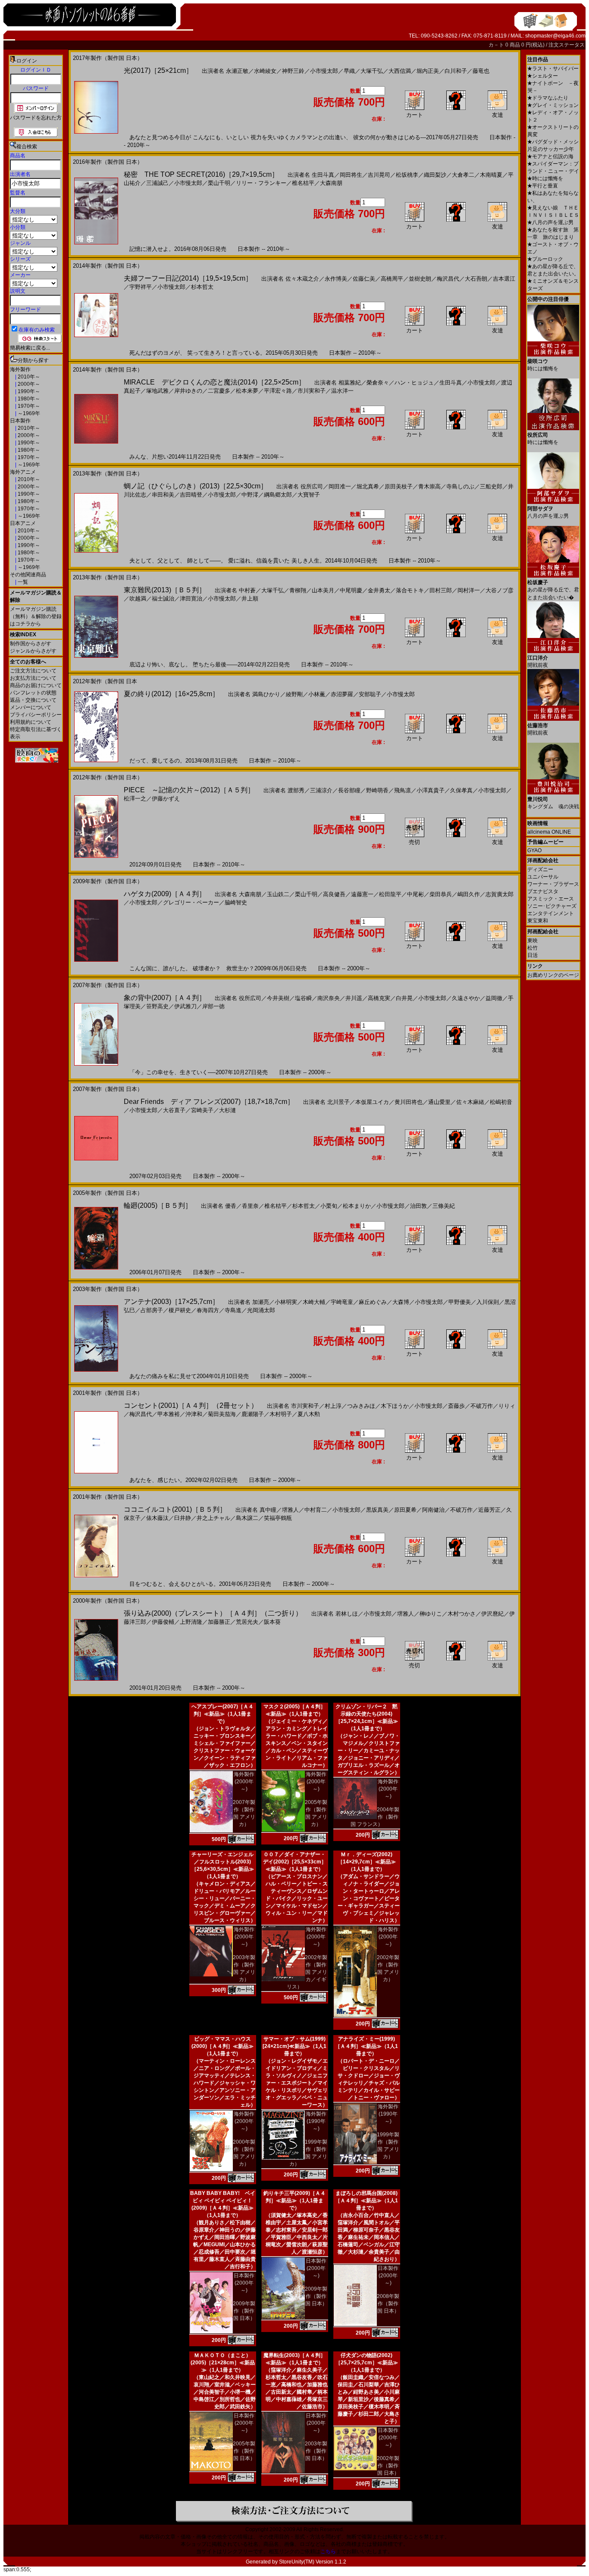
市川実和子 (312, 391)
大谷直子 (174, 1110)
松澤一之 (135, 799)
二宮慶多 (219, 391)
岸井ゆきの (188, 391)
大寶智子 (309, 495)
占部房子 (152, 1310)
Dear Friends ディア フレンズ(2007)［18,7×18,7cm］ (209, 1102)
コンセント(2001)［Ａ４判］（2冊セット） (191, 1405)
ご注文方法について (33, 671)
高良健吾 (334, 894)
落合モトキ (410, 590)
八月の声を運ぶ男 (550, 222)
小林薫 (317, 694)
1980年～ (28, 399)
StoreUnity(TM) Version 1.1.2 (313, 2562)
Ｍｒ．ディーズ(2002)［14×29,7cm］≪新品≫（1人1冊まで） (367, 1862)
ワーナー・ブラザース (553, 884)
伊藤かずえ (166, 799)
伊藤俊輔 (163, 1622)
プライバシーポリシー (36, 715)
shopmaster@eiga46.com (555, 36)
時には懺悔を (545, 178)
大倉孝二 (463, 175)
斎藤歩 (456, 1406)
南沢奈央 (329, 998)
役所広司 (312, 486)
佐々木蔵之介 (302, 279)
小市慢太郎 (324, 71)
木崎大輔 (314, 1302)
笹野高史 (157, 1006)
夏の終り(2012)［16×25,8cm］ (171, 694)
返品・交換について (33, 700)
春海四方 (208, 1310)
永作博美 (336, 279)
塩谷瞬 (303, 998)
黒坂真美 (377, 1510)
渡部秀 (296, 790)
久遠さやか (466, 998)
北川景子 (338, 1102)
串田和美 (163, 495)
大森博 (401, 1302)
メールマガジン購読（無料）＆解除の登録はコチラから (36, 616)
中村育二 (316, 1510)
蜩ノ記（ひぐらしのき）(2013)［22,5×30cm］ (196, 486)
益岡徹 (494, 998)
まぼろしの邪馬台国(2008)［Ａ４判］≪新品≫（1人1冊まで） (367, 2201)
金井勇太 (379, 590)
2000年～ (28, 384)
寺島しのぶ (460, 486)
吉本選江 (504, 279)
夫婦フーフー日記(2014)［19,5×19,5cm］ (188, 278)
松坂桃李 (407, 175)
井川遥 (354, 998)
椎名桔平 (303, 183)
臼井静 (183, 1518)
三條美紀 (444, 1206)
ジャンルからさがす (33, 651)
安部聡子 (370, 694)
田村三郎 (441, 590)
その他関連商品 (28, 575)
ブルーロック (545, 259)
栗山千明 (219, 183)
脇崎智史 (236, 902)
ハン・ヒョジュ (414, 383)
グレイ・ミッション (553, 105)
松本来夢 (247, 391)
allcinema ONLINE (549, 832)
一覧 (22, 582)
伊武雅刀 (185, 1006)
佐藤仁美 (364, 279)
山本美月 (323, 590)
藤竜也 (481, 71)
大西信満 (400, 71)
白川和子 (456, 71)
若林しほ (347, 1614)
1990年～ (28, 391)
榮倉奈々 (378, 383)
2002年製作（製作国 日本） (388, 2466)
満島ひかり (266, 694)
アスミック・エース (551, 899)
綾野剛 (294, 694)
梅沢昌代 (448, 279)
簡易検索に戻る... (30, 348)
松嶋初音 (501, 1102)
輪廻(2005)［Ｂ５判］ (158, 1205)
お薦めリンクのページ (553, 975)
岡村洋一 (469, 590)
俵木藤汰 (157, 1518)
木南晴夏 (491, 175)
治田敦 (418, 1206)
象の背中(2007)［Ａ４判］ (165, 998)
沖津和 (194, 1414)
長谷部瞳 (349, 790)
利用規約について (31, 722)
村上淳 (333, 1406)
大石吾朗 (476, 279)
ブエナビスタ (543, 891)
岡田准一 (340, 486)
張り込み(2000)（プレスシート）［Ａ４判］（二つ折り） (213, 1613)
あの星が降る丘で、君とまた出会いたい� (553, 590)
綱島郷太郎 (278, 495)
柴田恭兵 (441, 894)
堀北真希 (368, 486)
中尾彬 (415, 894)
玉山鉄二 (278, 894)
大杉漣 (227, 1110)
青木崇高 (429, 486)
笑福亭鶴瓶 (278, 1518)
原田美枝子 (399, 486)
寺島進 (233, 1310)
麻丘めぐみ (373, 1302)
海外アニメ (23, 472)
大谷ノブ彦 (500, 590)
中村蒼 (247, 590)
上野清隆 (191, 1622)
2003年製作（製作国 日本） (316, 2451)
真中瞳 (268, 1510)
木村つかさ (462, 1614)
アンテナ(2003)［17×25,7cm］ (171, 1302)
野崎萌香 (377, 790)
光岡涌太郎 (261, 1310)
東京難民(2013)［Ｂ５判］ (165, 590)
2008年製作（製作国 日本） (388, 2304)
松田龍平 (390, 894)
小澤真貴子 (431, 790)
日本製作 (20, 421)
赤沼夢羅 (342, 694)
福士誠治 (163, 599)
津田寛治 (191, 599)
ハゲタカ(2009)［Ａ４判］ (165, 894)
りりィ (507, 1406)
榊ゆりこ (431, 1614)
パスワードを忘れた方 (36, 118)
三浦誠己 (157, 183)
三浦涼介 (321, 790)
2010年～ (28, 377)
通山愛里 (439, 1102)
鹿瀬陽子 (253, 1414)
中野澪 (250, 495)
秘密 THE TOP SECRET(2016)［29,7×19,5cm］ (201, 174)
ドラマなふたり (548, 98)
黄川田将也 (409, 1102)
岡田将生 (351, 175)
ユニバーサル (543, 877)
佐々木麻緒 (470, 1102)
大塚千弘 (372, 71)
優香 (231, 1206)
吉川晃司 (379, 175)
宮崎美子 (202, 1110)
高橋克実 (379, 998)
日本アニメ (23, 523)
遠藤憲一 (362, 894)
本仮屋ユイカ (372, 1102)
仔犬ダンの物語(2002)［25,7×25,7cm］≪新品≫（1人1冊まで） (367, 2363)
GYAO (534, 850)
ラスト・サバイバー (553, 69)
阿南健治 (433, 1510)
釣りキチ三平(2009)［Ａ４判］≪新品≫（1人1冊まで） (294, 2201)
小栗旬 (329, 1206)
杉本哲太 (202, 287)
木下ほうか (395, 1406)
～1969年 (28, 413)
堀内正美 (428, 71)
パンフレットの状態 (33, 693)
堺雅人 (290, 1510)
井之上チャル (213, 1518)
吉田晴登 (191, 495)
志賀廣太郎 (500, 894)
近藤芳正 (489, 1510)
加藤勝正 (219, 1622)
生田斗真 (323, 175)
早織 (349, 71)
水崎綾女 (265, 71)
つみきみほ (361, 1406)
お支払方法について (33, 678)
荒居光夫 (247, 1622)
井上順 (250, 599)
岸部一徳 (213, 1006)
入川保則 (488, 1302)
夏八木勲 (309, 1414)
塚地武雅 (157, 391)
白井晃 (404, 998)
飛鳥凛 (403, 790)
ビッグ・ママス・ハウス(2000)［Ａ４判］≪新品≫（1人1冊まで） (222, 2046)
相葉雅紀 (350, 383)
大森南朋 (331, 183)
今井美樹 (278, 998)
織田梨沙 (435, 175)
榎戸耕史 (180, 1310)
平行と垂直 (543, 186)
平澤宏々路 (278, 391)
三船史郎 (491, 486)
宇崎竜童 (342, 1302)
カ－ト (497, 45)
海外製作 (20, 369)
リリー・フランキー (261, 183)
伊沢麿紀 (492, 1614)
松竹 (533, 948)
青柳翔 (298, 590)
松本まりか (357, 1206)
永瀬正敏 (237, 71)
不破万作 (482, 1406)
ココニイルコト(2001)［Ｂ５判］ (175, 1509)
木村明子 (281, 1414)
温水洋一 (342, 391)
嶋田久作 (469, 894)
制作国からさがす (31, 644)
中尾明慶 (351, 590)
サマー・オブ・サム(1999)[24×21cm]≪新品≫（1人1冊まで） (294, 2046)
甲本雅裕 (169, 1414)
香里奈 (250, 1206)
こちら (328, 2551)
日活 (533, 955)
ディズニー (540, 869)
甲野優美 (460, 1302)
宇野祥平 (141, 287)
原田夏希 (405, 1510)
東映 (533, 941)
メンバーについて (31, 707)
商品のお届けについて (36, 685)
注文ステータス (567, 45)
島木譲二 (247, 1518)
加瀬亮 (261, 1302)
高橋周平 (392, 279)
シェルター (543, 76)
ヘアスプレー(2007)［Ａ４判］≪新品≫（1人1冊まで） (222, 1714)
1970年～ (28, 406)
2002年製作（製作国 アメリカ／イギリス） (307, 1972)
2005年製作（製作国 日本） (244, 2451)
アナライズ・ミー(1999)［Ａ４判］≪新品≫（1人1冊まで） (367, 2046)
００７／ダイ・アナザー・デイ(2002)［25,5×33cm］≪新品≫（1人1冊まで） (295, 1862)
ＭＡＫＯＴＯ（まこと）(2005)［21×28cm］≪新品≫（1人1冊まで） (223, 2363)
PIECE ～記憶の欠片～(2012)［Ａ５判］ (189, 790)
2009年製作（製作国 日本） (244, 2311)
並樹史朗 (420, 279)
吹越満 (138, 599)
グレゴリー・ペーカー (191, 902)
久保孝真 (461, 790)
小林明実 (286, 1302)
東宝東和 (538, 921)
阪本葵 (272, 1622)
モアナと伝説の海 (550, 156)
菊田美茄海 (222, 1414)
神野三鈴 (293, 71)
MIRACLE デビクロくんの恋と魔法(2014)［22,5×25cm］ (215, 382)
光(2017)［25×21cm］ (158, 70)
